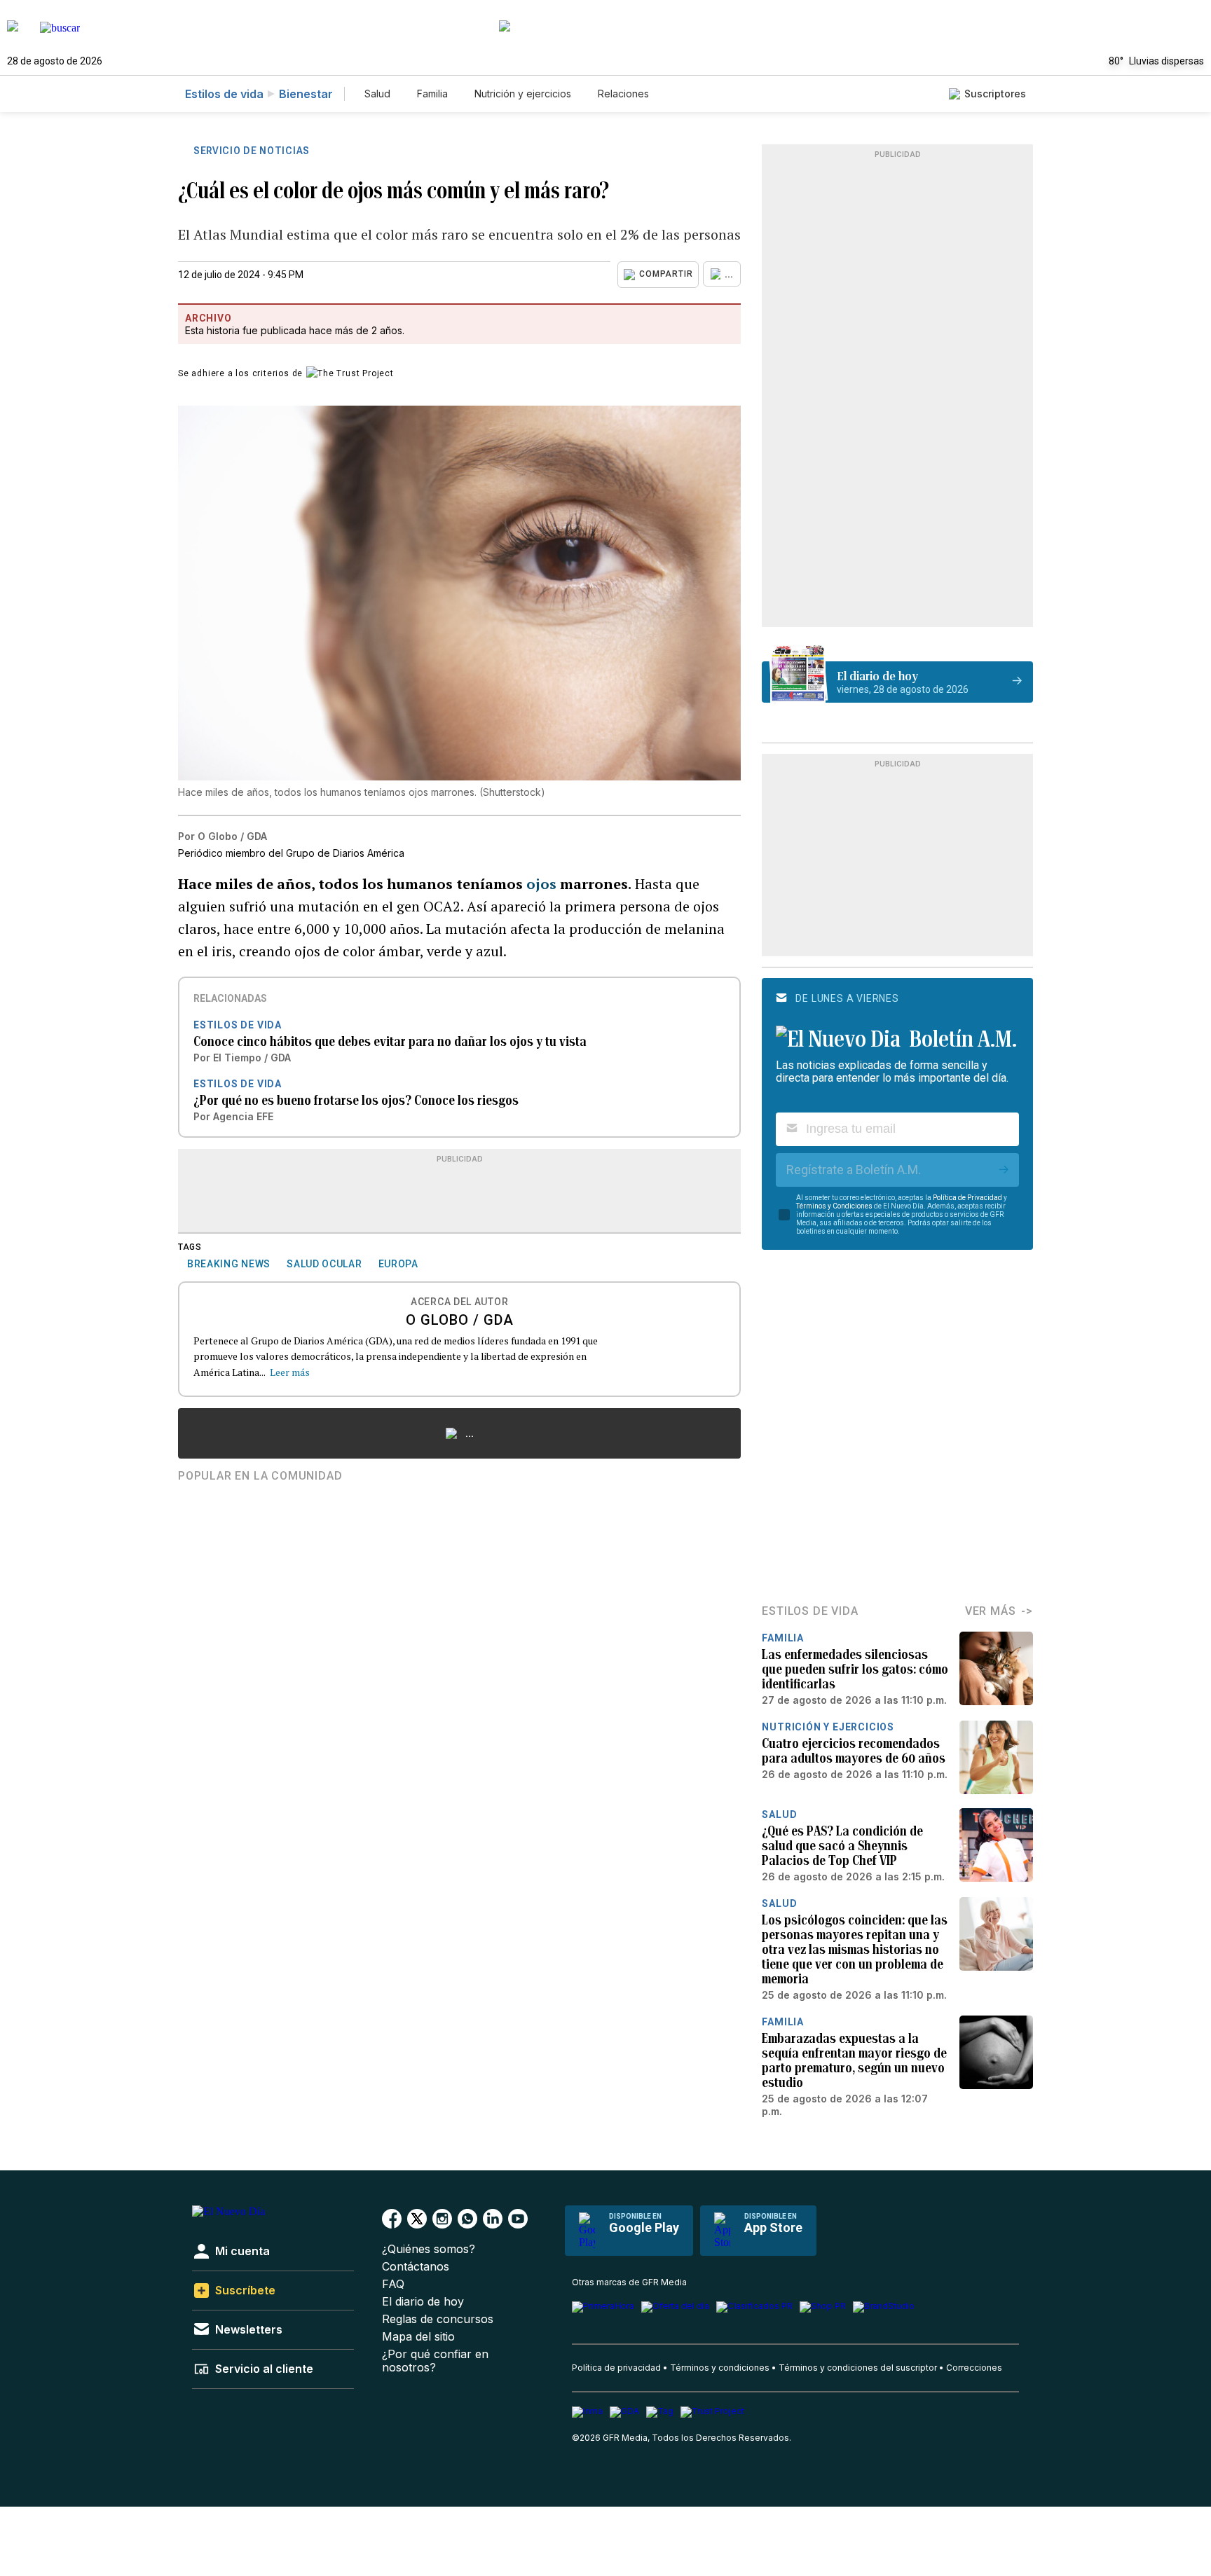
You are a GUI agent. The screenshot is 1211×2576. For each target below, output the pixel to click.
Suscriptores (995, 94)
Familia (432, 94)
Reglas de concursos (438, 2319)
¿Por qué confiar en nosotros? (435, 2361)
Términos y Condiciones (834, 1206)
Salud (377, 94)
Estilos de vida (224, 94)
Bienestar (306, 94)
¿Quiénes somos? (429, 2249)
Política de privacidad (616, 2368)
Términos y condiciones (720, 2368)
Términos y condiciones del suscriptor (858, 2368)
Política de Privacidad (967, 1198)
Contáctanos (416, 2267)
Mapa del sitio (418, 2337)
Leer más (290, 1372)
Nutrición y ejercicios (523, 94)
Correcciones (974, 2368)
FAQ (393, 2284)
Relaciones (623, 94)
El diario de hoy (423, 2302)
